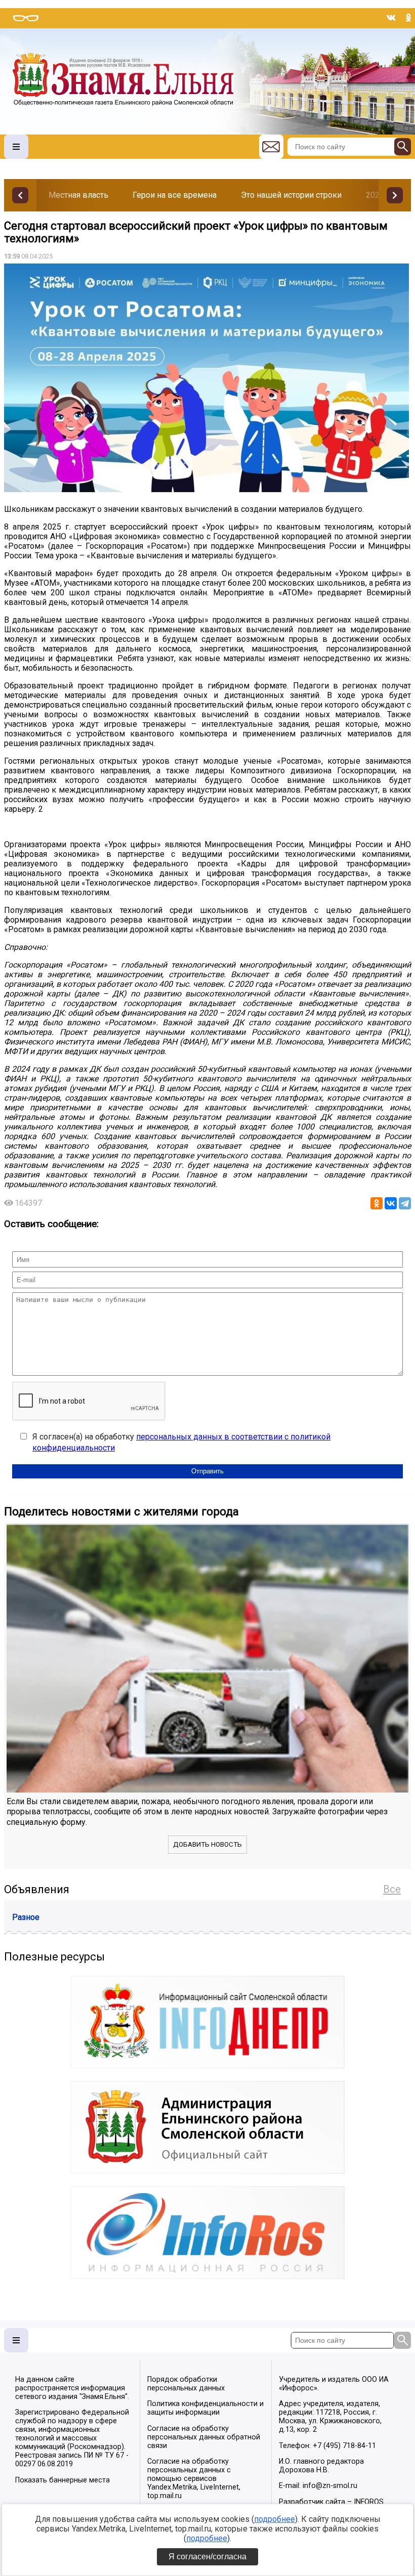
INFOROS (369, 2502)
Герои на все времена (175, 195)
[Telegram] (405, 1203)
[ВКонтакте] (391, 1203)
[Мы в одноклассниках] (408, 18)
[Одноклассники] (377, 1203)
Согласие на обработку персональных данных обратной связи (204, 2437)
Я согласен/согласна (207, 2557)
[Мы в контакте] (391, 18)
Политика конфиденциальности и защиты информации (205, 2408)
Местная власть (78, 195)
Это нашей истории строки (291, 195)
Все (392, 1889)
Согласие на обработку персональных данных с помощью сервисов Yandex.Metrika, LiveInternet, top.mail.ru (194, 2479)
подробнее (275, 2519)
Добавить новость (207, 1844)
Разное (26, 1917)
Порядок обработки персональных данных (186, 2384)
